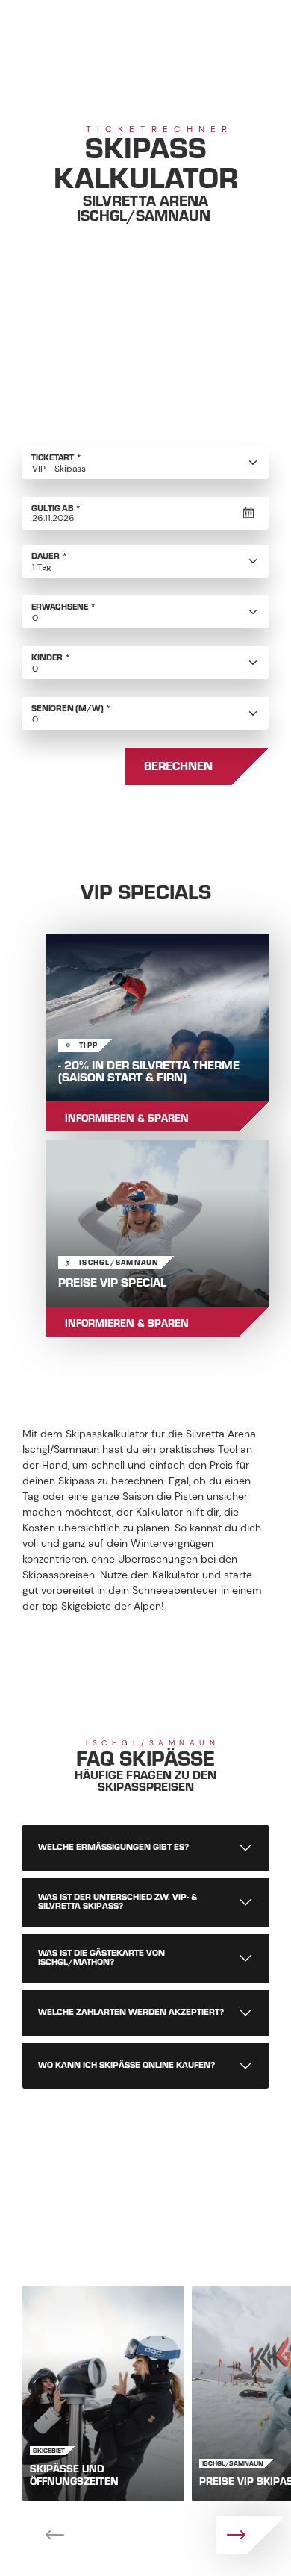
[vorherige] (41, 2535)
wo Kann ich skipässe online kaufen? (126, 2065)
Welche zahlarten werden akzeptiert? (131, 2012)
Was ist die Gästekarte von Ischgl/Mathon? (101, 1958)
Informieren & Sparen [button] (127, 1118)
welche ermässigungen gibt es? (113, 1847)
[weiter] (250, 2535)
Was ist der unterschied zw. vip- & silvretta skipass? (118, 1902)
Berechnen (178, 766)
